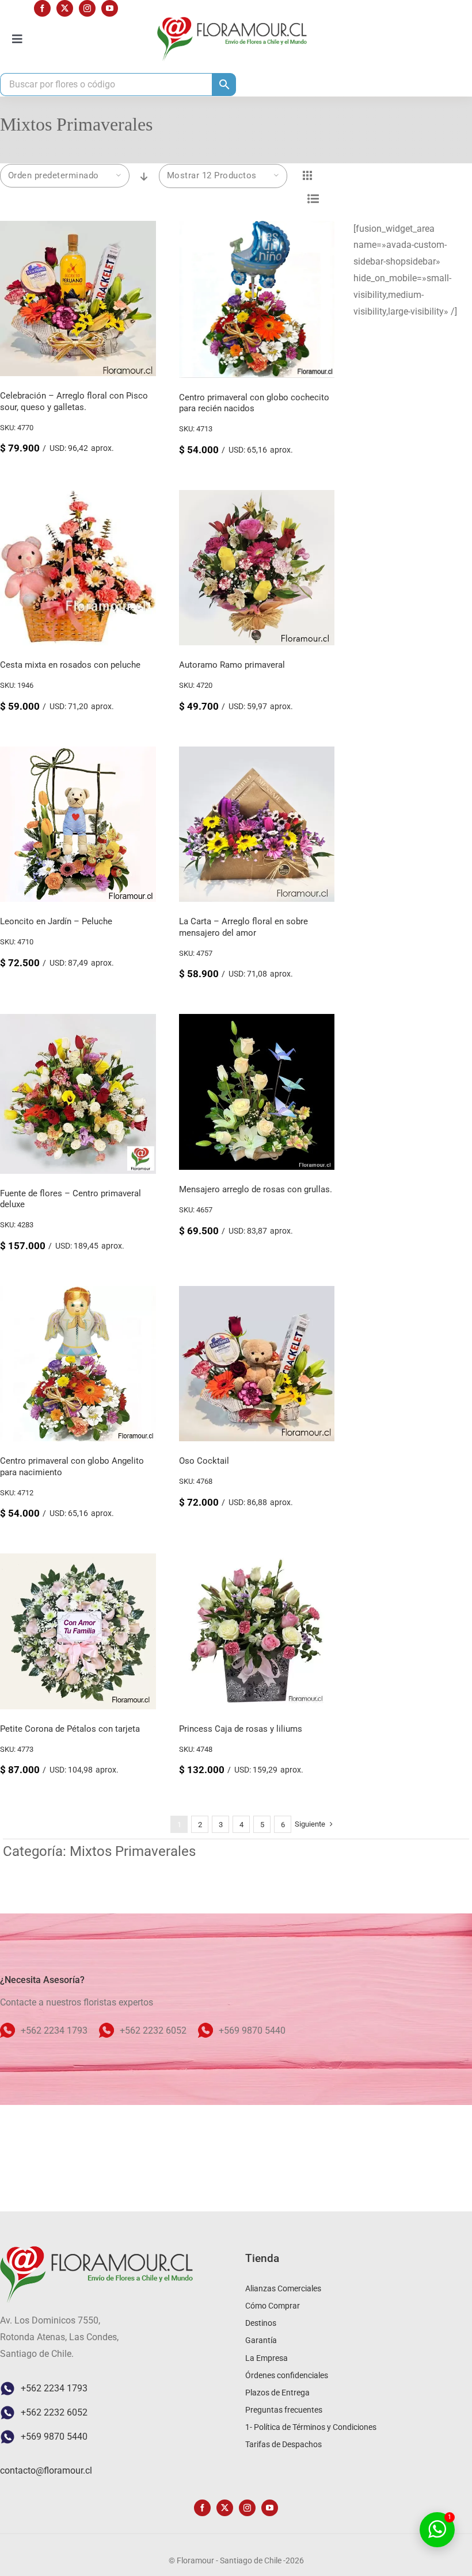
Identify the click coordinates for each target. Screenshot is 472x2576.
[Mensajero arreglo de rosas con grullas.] (257, 1022)
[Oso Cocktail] (257, 1294)
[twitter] (65, 8)
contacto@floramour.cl (46, 2470)
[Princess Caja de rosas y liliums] (257, 1561)
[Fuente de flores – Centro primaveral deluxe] (78, 1022)
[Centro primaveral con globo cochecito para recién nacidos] (257, 229)
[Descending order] (144, 177)
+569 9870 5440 (54, 2437)
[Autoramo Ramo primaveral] (257, 498)
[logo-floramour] (232, 21)
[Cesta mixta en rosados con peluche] (78, 498)
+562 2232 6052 (54, 2412)
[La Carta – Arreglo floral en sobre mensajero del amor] (257, 754)
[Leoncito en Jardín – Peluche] (78, 754)
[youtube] (110, 8)
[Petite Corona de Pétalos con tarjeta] (78, 1561)
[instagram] (87, 8)
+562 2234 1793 (54, 2388)
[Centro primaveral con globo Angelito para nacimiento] (78, 1294)
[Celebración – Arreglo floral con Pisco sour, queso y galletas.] (78, 229)
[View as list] (313, 199)
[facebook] (42, 8)
